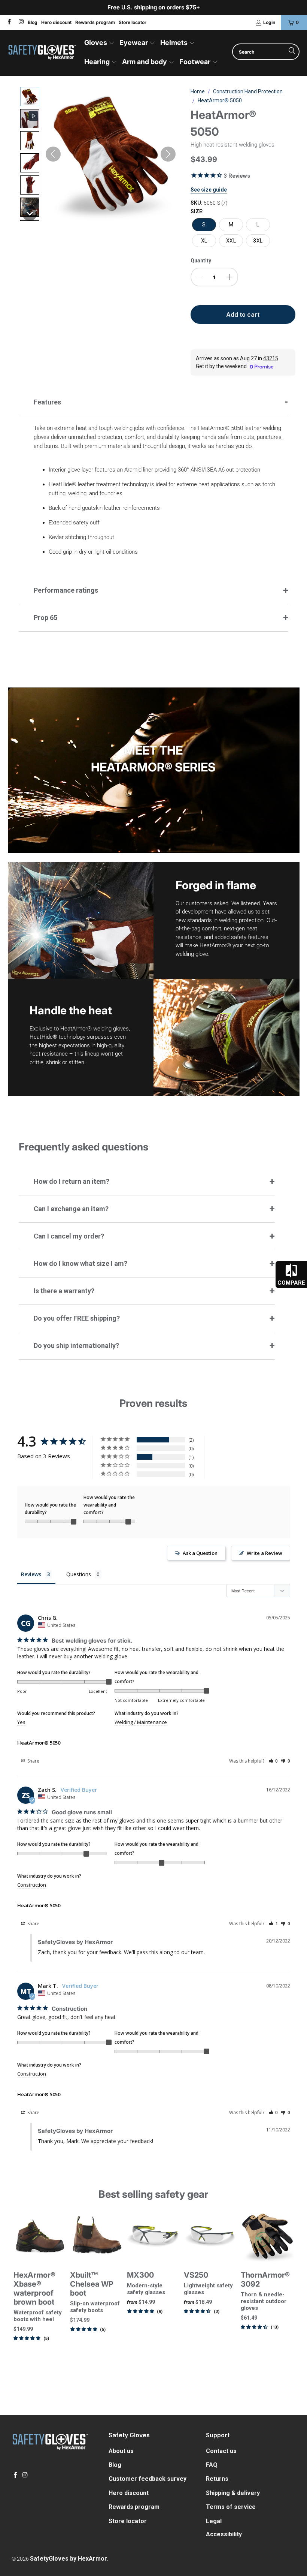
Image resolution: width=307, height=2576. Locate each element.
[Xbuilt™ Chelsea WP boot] (97, 2236)
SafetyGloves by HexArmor (69, 2559)
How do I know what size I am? (80, 1263)
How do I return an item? (72, 1181)
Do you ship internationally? (76, 1346)
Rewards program (95, 22)
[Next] (289, 2297)
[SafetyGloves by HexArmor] (42, 53)
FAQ (212, 2465)
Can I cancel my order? (69, 1236)
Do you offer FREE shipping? (77, 1318)
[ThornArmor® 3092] (267, 2236)
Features (47, 402)
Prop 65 (45, 618)
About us (121, 2451)
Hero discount (56, 22)
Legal (214, 2521)
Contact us (221, 2451)
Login (269, 22)
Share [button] (33, 1761)
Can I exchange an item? (71, 1209)
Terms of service (231, 2507)
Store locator (133, 22)
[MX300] (153, 2236)
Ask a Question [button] (200, 1553)
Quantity (201, 261)
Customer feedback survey (148, 2479)
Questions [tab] (79, 1574)
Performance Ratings (66, 590)
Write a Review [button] (265, 1553)
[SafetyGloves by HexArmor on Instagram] (20, 22)
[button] (99, 43)
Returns (217, 2479)
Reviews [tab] (31, 1574)
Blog (33, 22)
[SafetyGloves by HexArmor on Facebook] (9, 22)
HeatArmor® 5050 (39, 1743)
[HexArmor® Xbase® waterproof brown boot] (40, 2236)
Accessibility (224, 2534)
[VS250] (210, 2236)
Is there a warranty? (64, 1291)
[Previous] (18, 2297)
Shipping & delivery (233, 2493)
